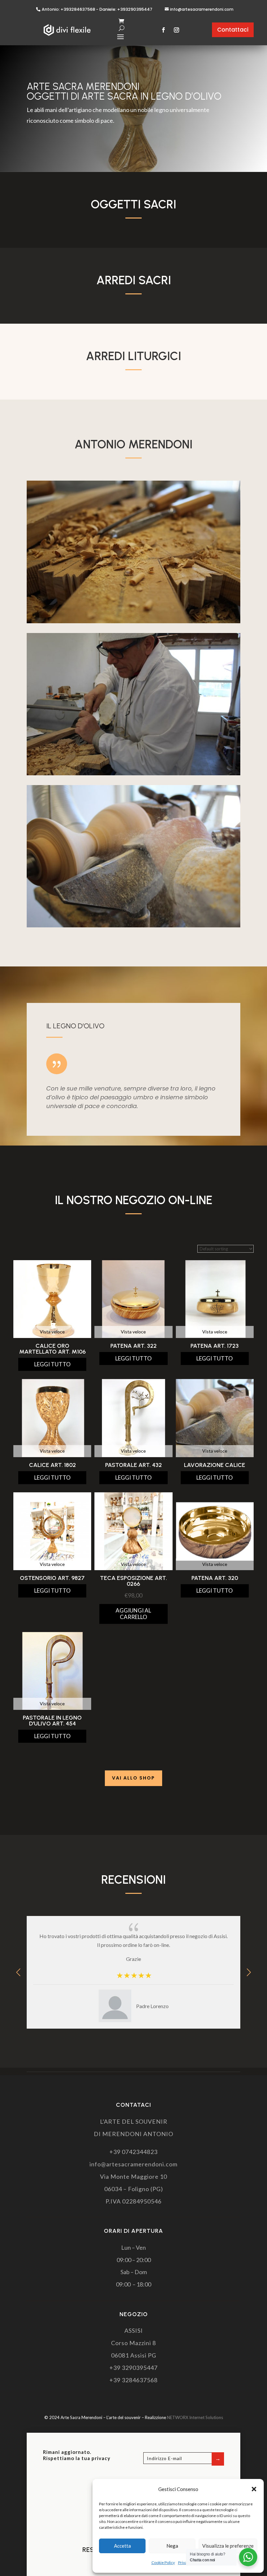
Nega (172, 2546)
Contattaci (233, 30)
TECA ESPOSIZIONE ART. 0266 (133, 1581)
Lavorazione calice (215, 1465)
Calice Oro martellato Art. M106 (52, 1349)
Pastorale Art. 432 (133, 1465)
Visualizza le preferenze (228, 2546)
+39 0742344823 (133, 2152)
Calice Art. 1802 (52, 1465)
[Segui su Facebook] (163, 30)
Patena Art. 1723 (215, 1346)
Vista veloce (52, 1332)
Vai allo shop (133, 1778)
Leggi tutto (52, 1364)
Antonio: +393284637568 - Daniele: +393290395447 (97, 9)
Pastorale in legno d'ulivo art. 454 (52, 1721)
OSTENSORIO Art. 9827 (52, 1578)
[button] (254, 2489)
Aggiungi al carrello (133, 1614)
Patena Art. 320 (215, 1578)
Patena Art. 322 (133, 1346)
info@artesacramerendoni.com (202, 9)
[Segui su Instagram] (176, 30)
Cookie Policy (163, 2562)
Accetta (122, 2546)
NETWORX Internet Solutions (195, 2417)
